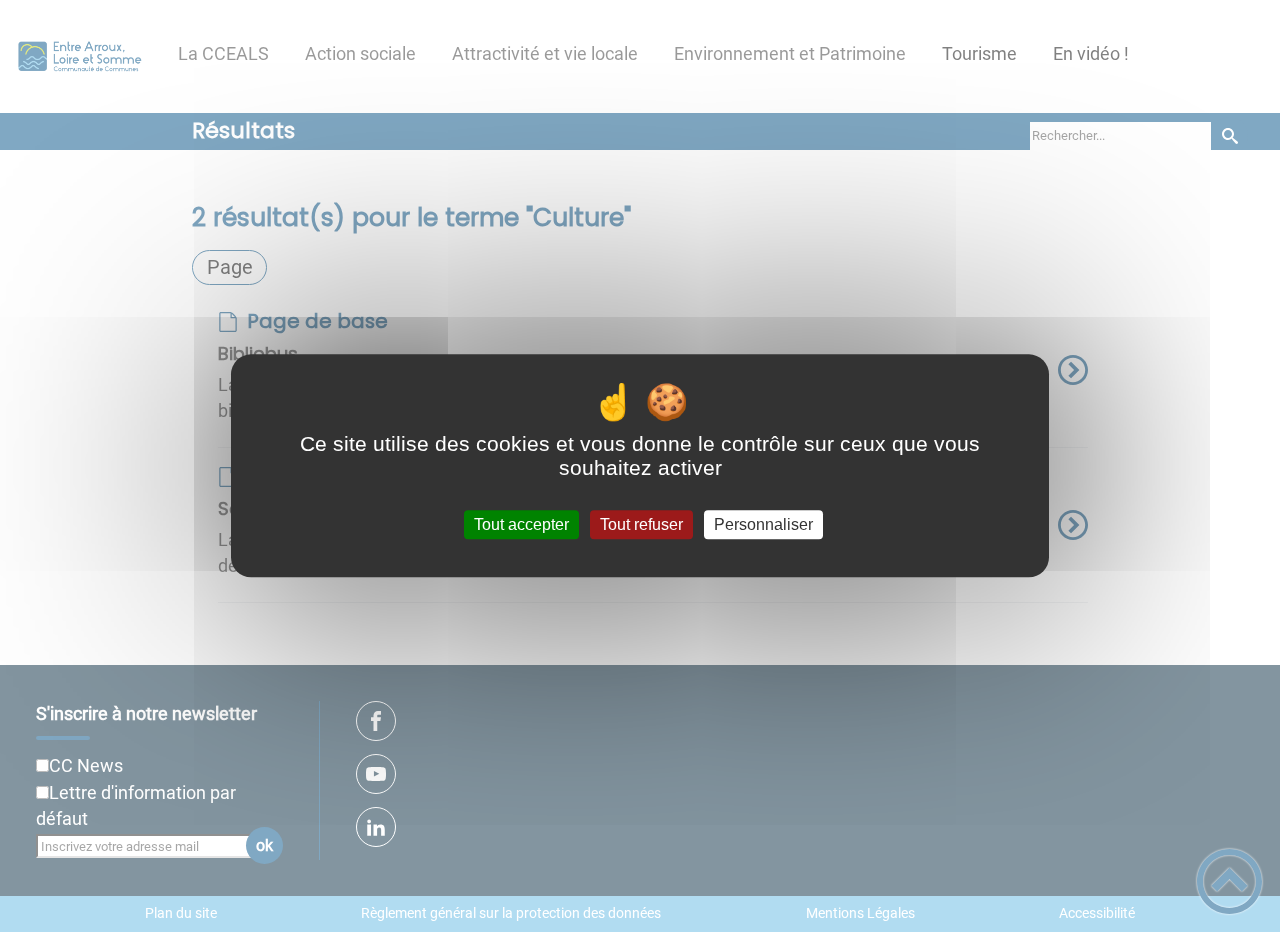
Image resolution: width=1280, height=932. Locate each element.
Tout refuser (641, 524)
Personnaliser (763, 524)
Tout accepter (521, 524)
